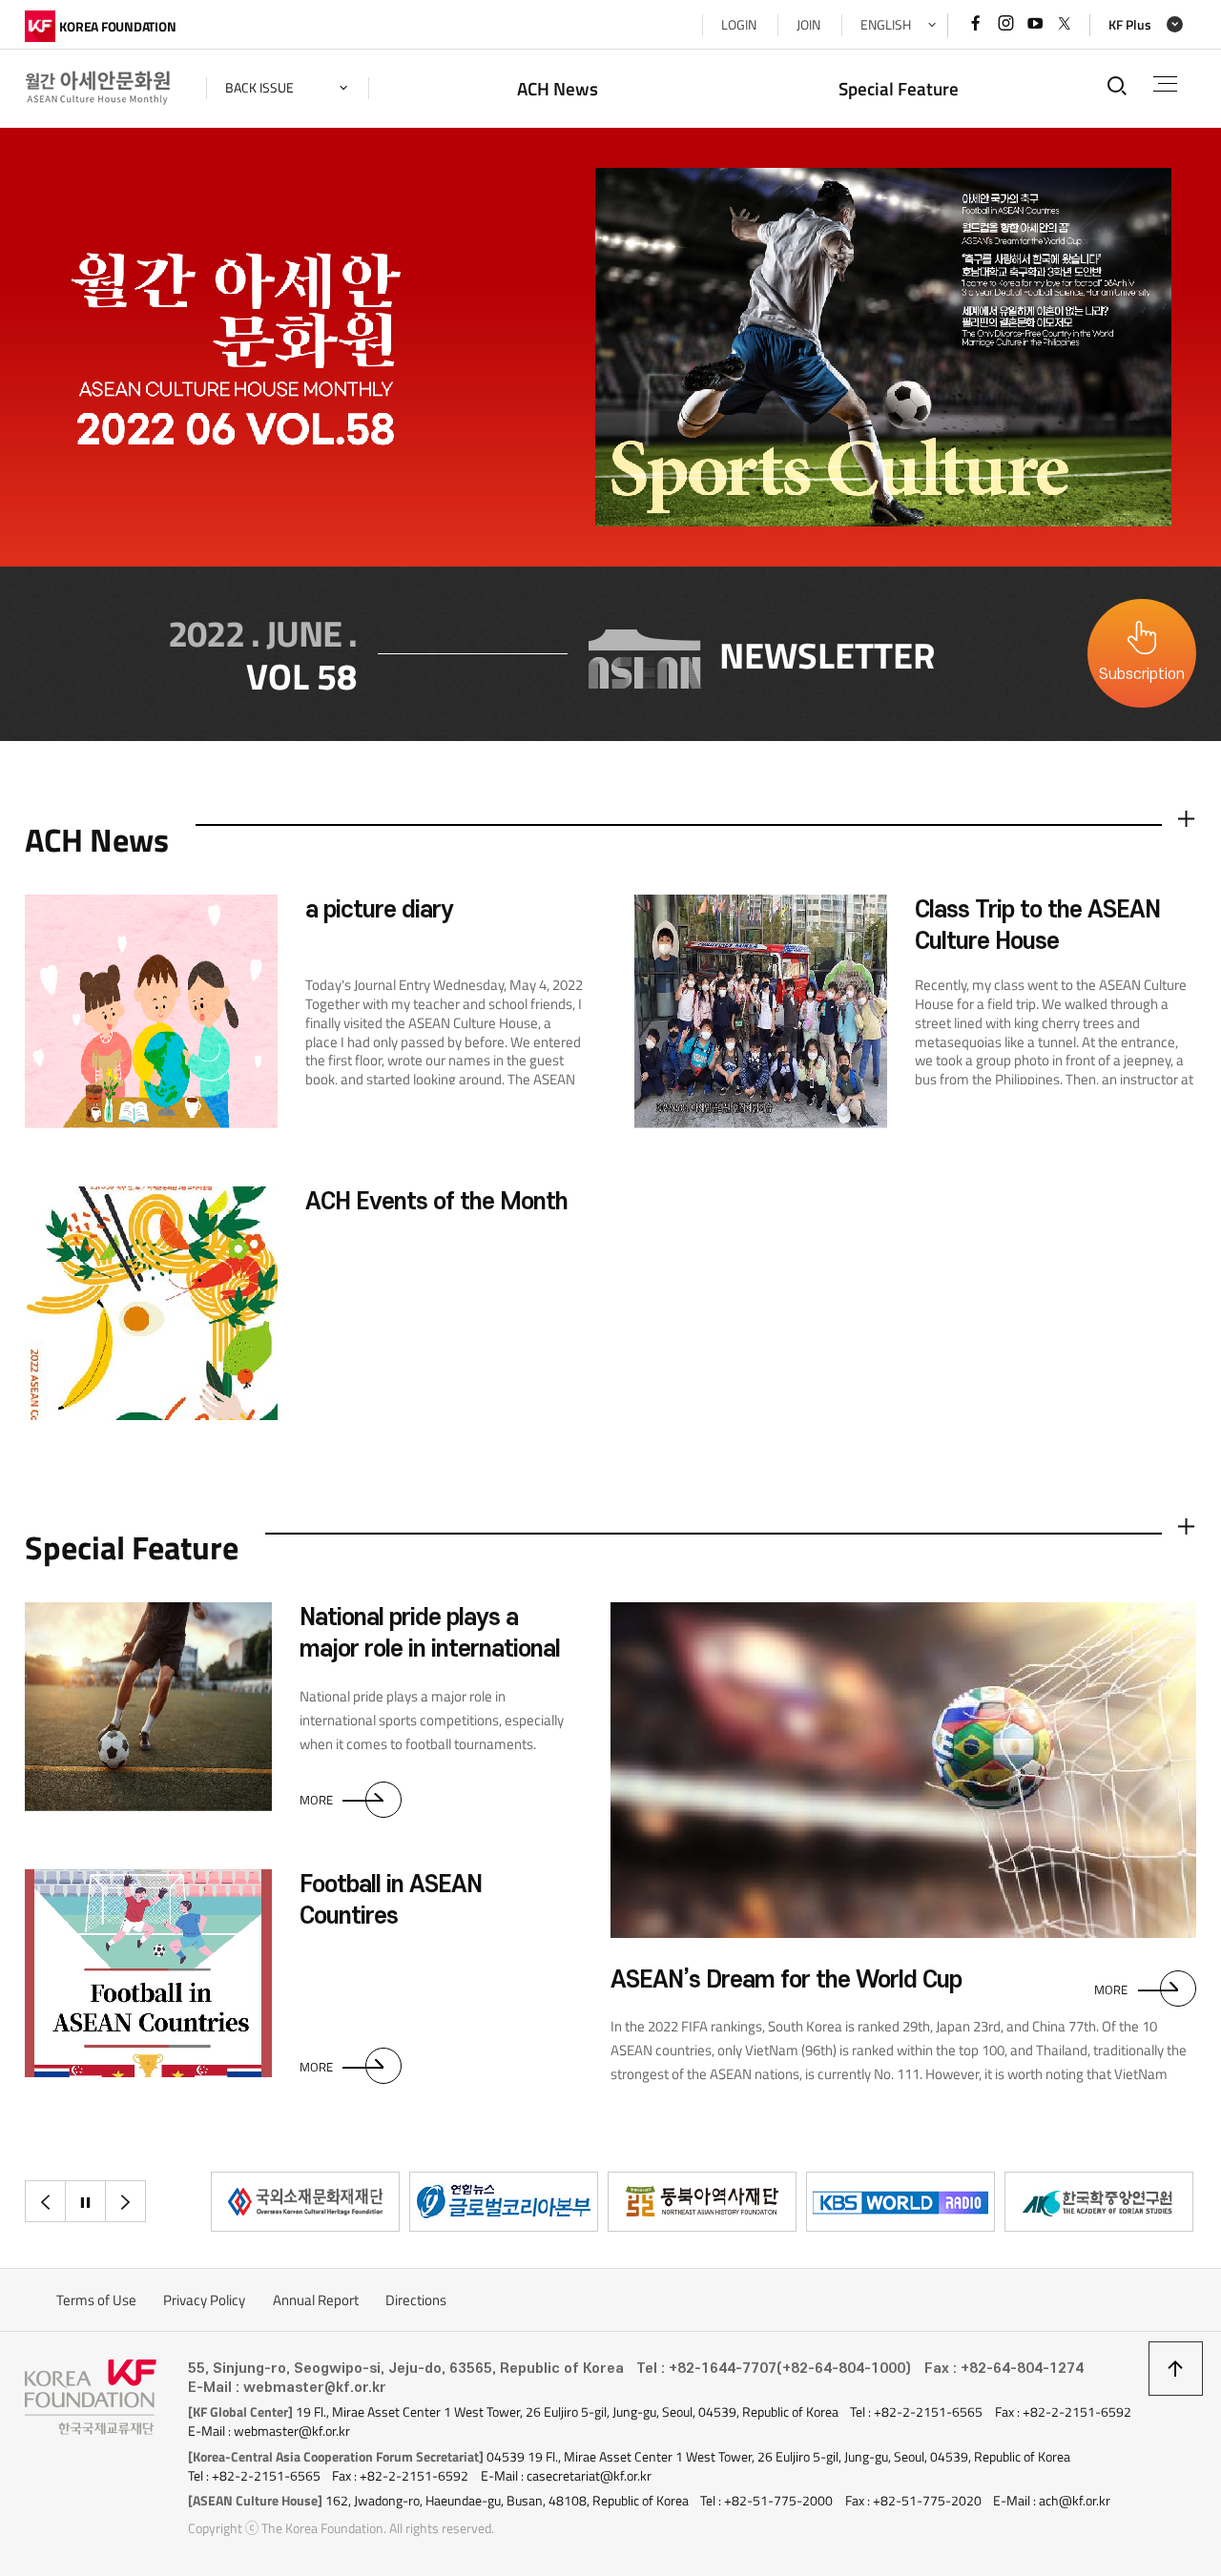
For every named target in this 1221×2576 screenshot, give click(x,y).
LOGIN (739, 25)
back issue (259, 88)
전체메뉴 (1165, 84)
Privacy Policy (204, 2300)
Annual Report (316, 2300)
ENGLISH (886, 25)
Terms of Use (96, 2300)
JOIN (808, 25)
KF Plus (1130, 25)
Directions (416, 2300)
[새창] (305, 2202)
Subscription (1142, 674)
